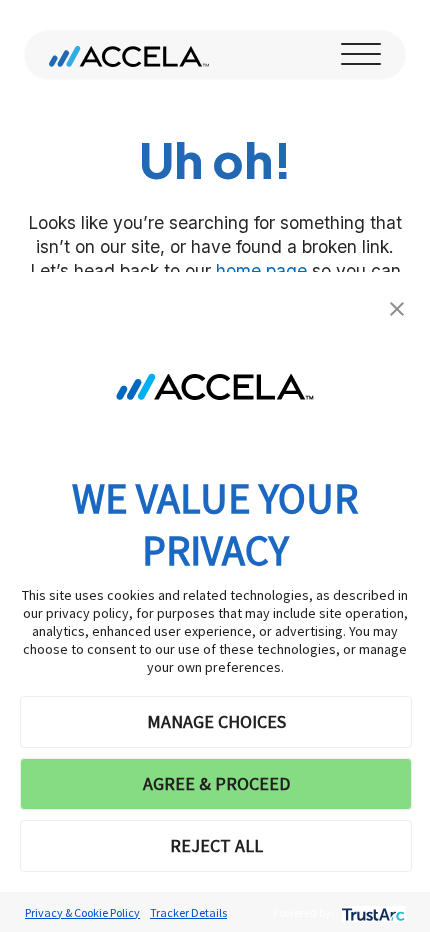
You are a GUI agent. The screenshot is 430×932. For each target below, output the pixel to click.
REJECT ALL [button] (216, 845)
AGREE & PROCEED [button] (216, 783)
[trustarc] (371, 912)
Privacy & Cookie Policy (82, 912)
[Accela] (129, 55)
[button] (397, 307)
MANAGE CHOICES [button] (216, 721)
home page (261, 270)
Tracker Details (188, 912)
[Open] (361, 55)
